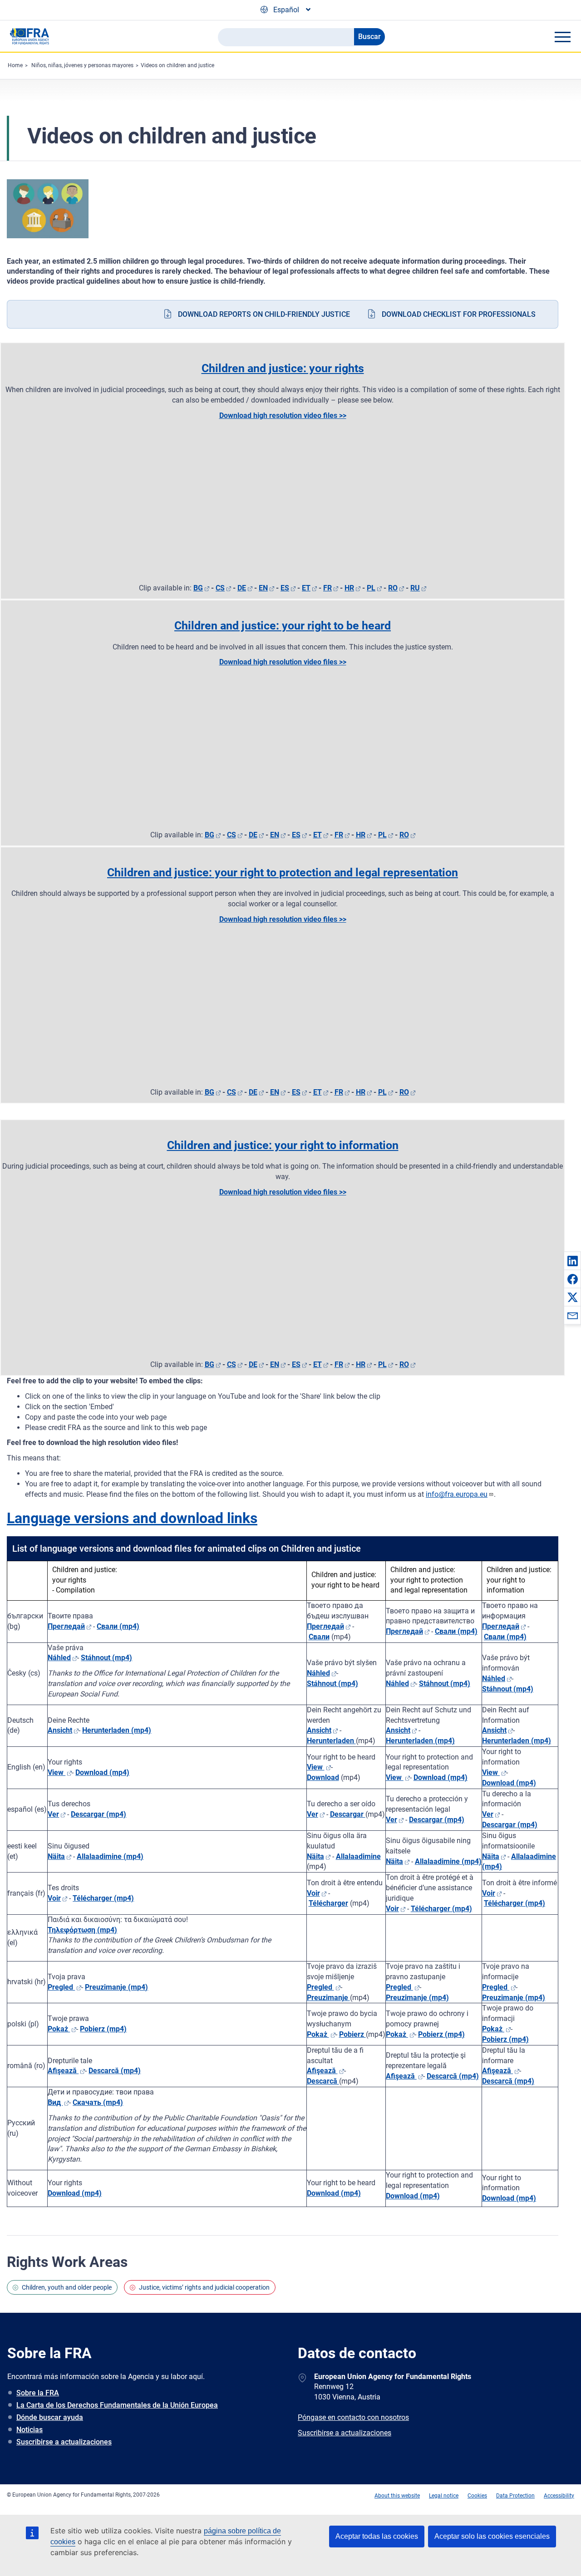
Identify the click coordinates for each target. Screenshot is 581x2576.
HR (349, 588)
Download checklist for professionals (459, 314)
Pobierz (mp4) (103, 2029)
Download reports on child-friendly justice (264, 314)
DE (242, 588)
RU (415, 588)
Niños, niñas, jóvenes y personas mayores (82, 65)
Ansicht (319, 1730)
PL (371, 588)
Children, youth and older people (67, 2287)
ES (285, 588)
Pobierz (352, 2034)
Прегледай (66, 1626)
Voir (54, 1898)
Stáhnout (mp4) (106, 1658)
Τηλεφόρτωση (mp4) (82, 1930)
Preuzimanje (328, 1998)
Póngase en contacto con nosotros (353, 2417)
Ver (53, 1814)
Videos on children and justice (177, 65)
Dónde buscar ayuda (50, 2417)
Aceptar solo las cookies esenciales (492, 2536)
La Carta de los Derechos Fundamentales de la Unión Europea (117, 2405)
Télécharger (328, 1903)
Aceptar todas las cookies (377, 2536)
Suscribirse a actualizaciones (64, 2442)
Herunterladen (331, 1741)
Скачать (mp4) (98, 2102)
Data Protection (515, 2496)
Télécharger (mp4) (103, 1898)
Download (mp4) (441, 1777)
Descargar (348, 1814)
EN (263, 588)
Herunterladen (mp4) (117, 1730)
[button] (572, 1261)
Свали (319, 1637)
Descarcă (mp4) (115, 2071)
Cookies (477, 2496)
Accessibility (559, 2496)
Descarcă (323, 2081)
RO (393, 588)
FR (327, 588)
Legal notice (444, 2496)
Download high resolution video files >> (283, 415)
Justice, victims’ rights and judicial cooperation (204, 2287)
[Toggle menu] (562, 37)
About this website (397, 2496)
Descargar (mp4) (98, 1814)
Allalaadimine (358, 1856)
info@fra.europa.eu (457, 1494)
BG (198, 588)
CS (220, 588)
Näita (56, 1856)
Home (15, 65)
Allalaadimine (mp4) (110, 1856)
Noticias (30, 2430)
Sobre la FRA (38, 2393)
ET (306, 588)
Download (323, 1777)
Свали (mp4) (118, 1626)
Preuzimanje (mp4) (116, 1987)
